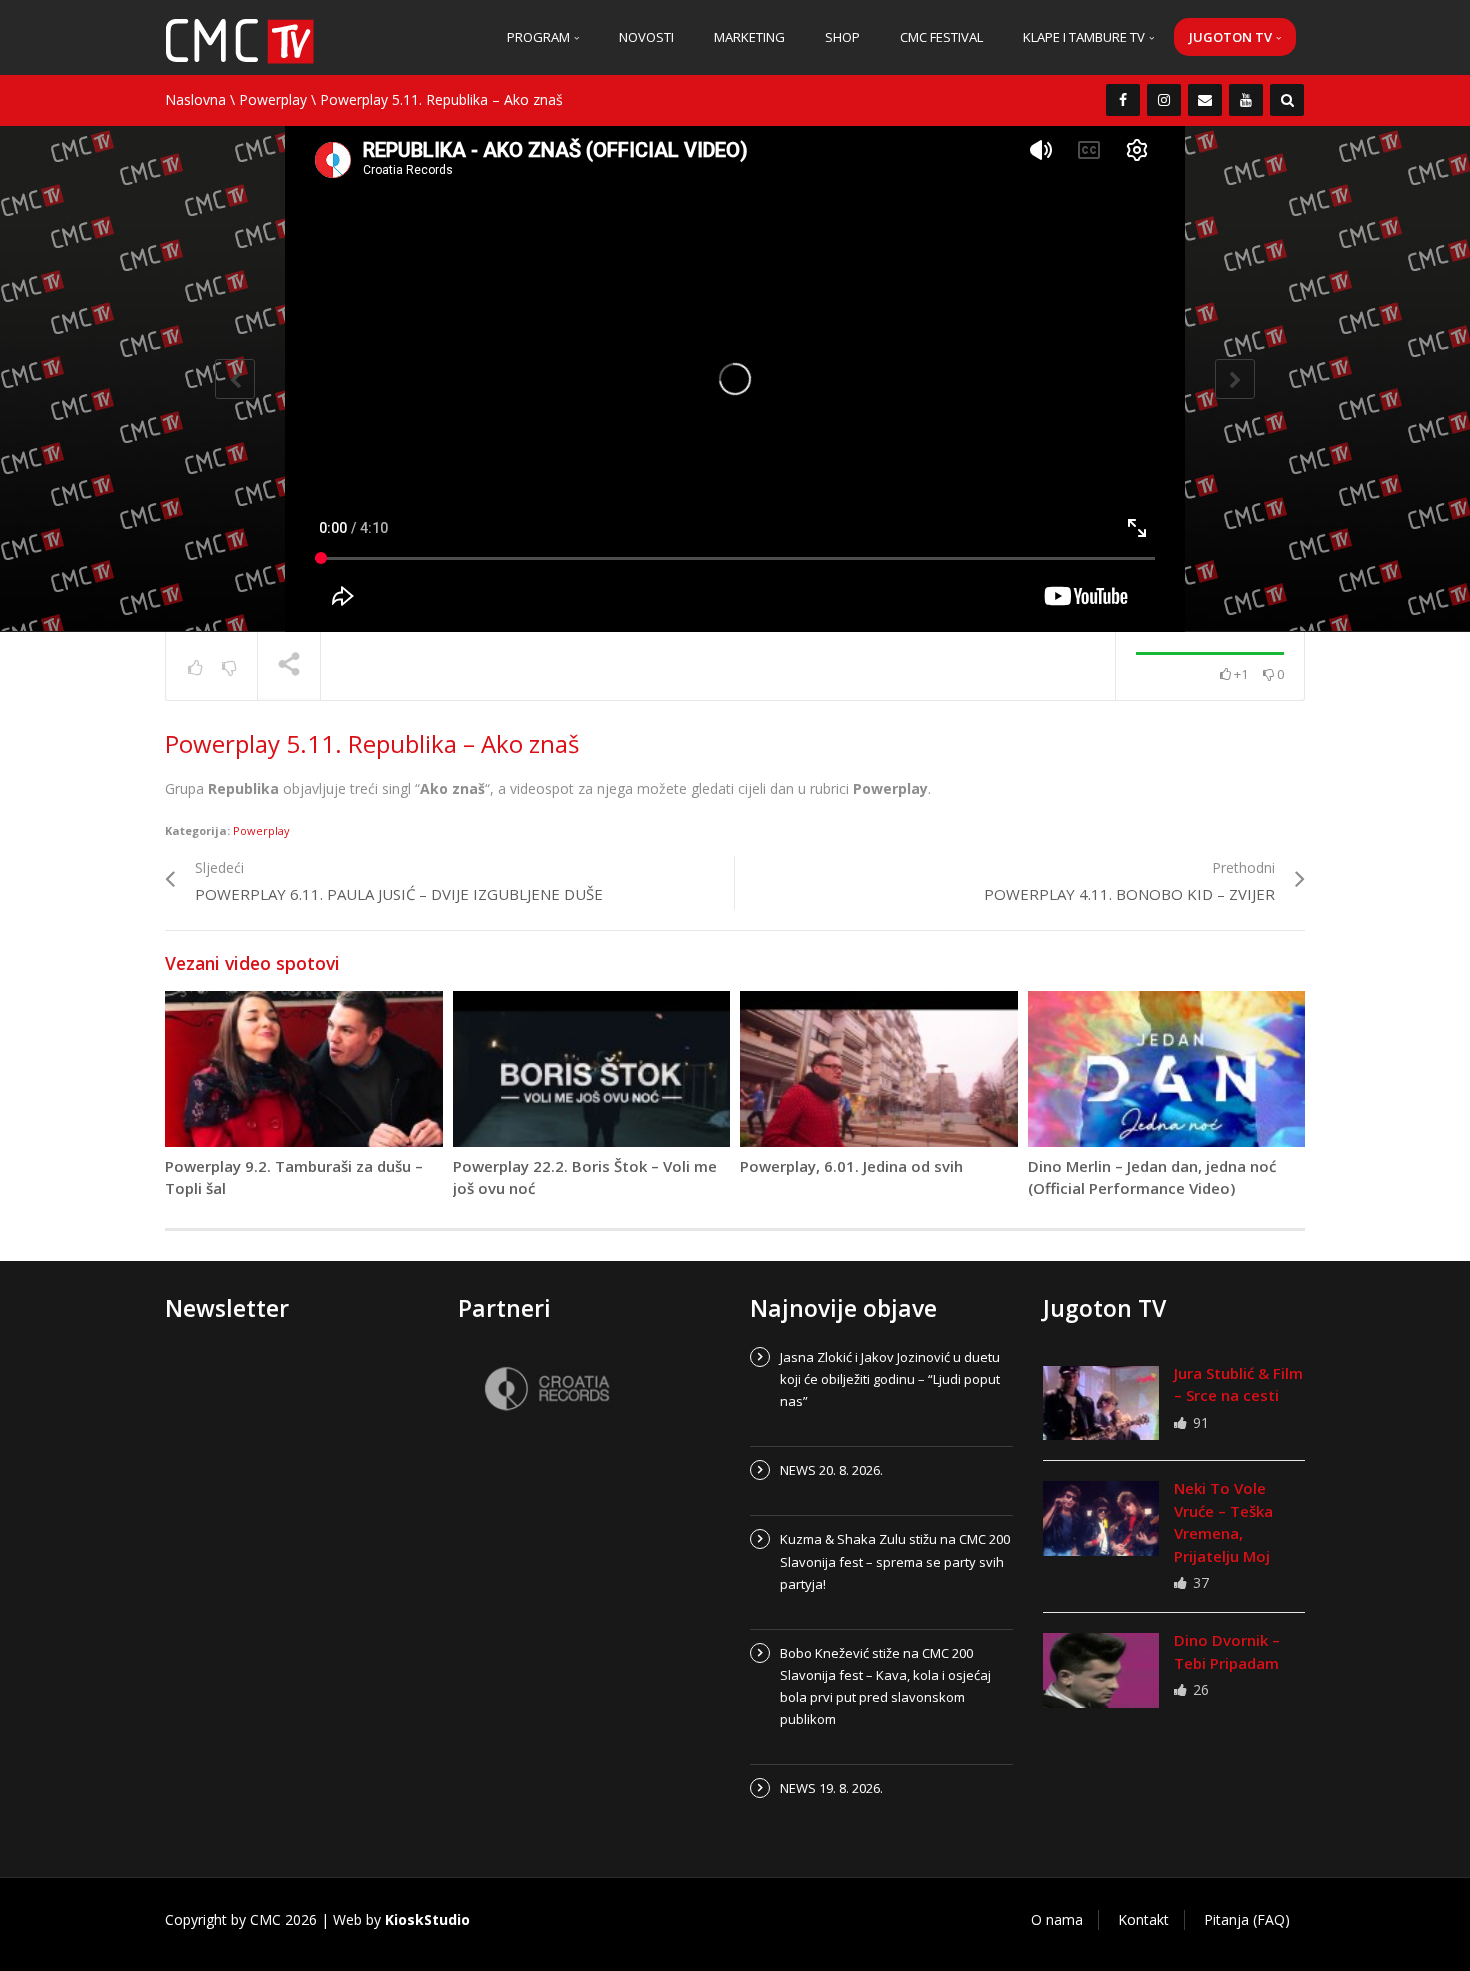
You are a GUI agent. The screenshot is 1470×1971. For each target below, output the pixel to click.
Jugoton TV (1232, 37)
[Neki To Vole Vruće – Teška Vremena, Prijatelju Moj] (1101, 1518)
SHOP (842, 37)
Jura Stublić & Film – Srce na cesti (1238, 1384)
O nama (1057, 1919)
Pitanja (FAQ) (1247, 1919)
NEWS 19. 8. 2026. (831, 1788)
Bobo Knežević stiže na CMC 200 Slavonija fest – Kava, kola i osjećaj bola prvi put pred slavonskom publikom (885, 1686)
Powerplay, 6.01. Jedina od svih (851, 1166)
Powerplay (273, 99)
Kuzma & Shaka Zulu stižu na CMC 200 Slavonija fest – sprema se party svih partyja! (895, 1561)
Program (540, 37)
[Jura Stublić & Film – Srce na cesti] (1101, 1403)
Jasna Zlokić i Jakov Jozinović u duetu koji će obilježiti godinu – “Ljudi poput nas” (890, 1379)
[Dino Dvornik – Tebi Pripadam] (1101, 1670)
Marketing (749, 37)
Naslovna (195, 99)
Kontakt (1143, 1919)
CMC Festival (941, 37)
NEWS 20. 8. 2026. (831, 1470)
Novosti (646, 37)
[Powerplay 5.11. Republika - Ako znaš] (240, 39)
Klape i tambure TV (1085, 37)
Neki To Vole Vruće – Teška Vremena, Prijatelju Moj (1223, 1522)
